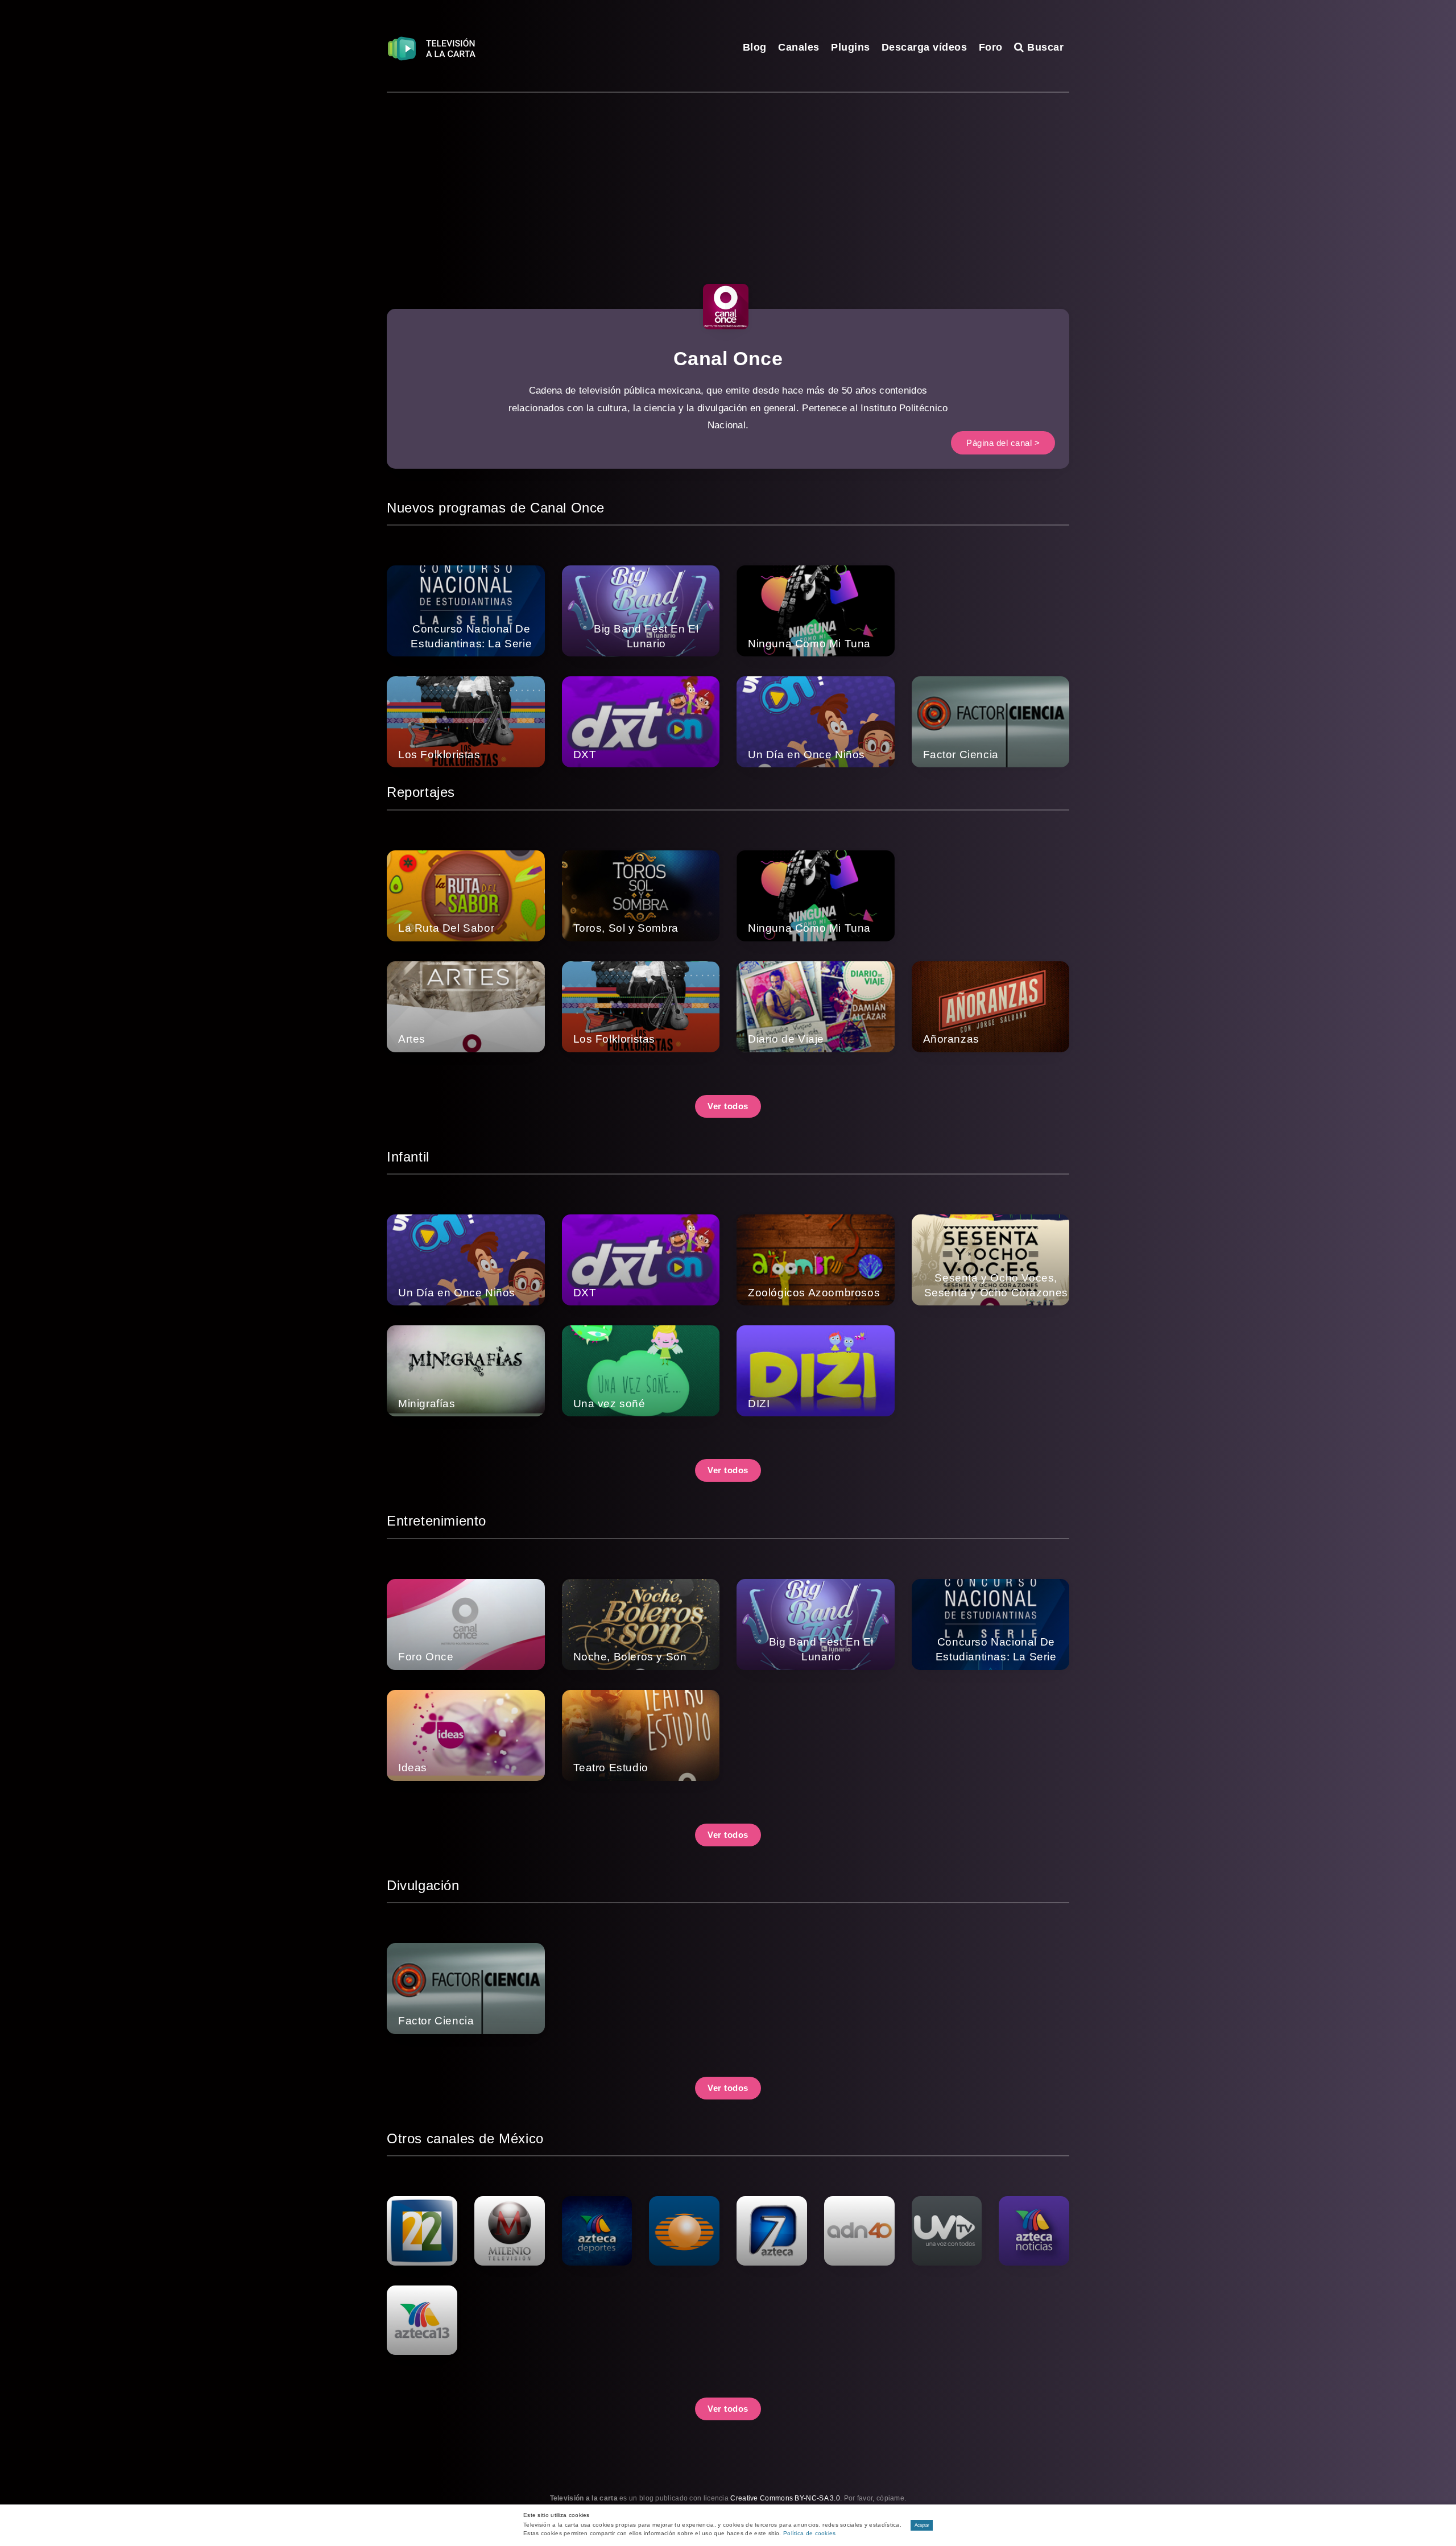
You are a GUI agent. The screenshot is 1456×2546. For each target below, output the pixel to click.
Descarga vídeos (925, 47)
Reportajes (421, 792)
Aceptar (922, 2525)
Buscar (1044, 47)
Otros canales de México (465, 2138)
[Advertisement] (728, 178)
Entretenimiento (437, 1521)
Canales (799, 47)
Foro (991, 47)
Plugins (851, 47)
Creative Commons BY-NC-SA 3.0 (785, 2498)
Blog (755, 47)
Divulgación (423, 1885)
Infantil (408, 1157)
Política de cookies (810, 2533)
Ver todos (728, 1106)
